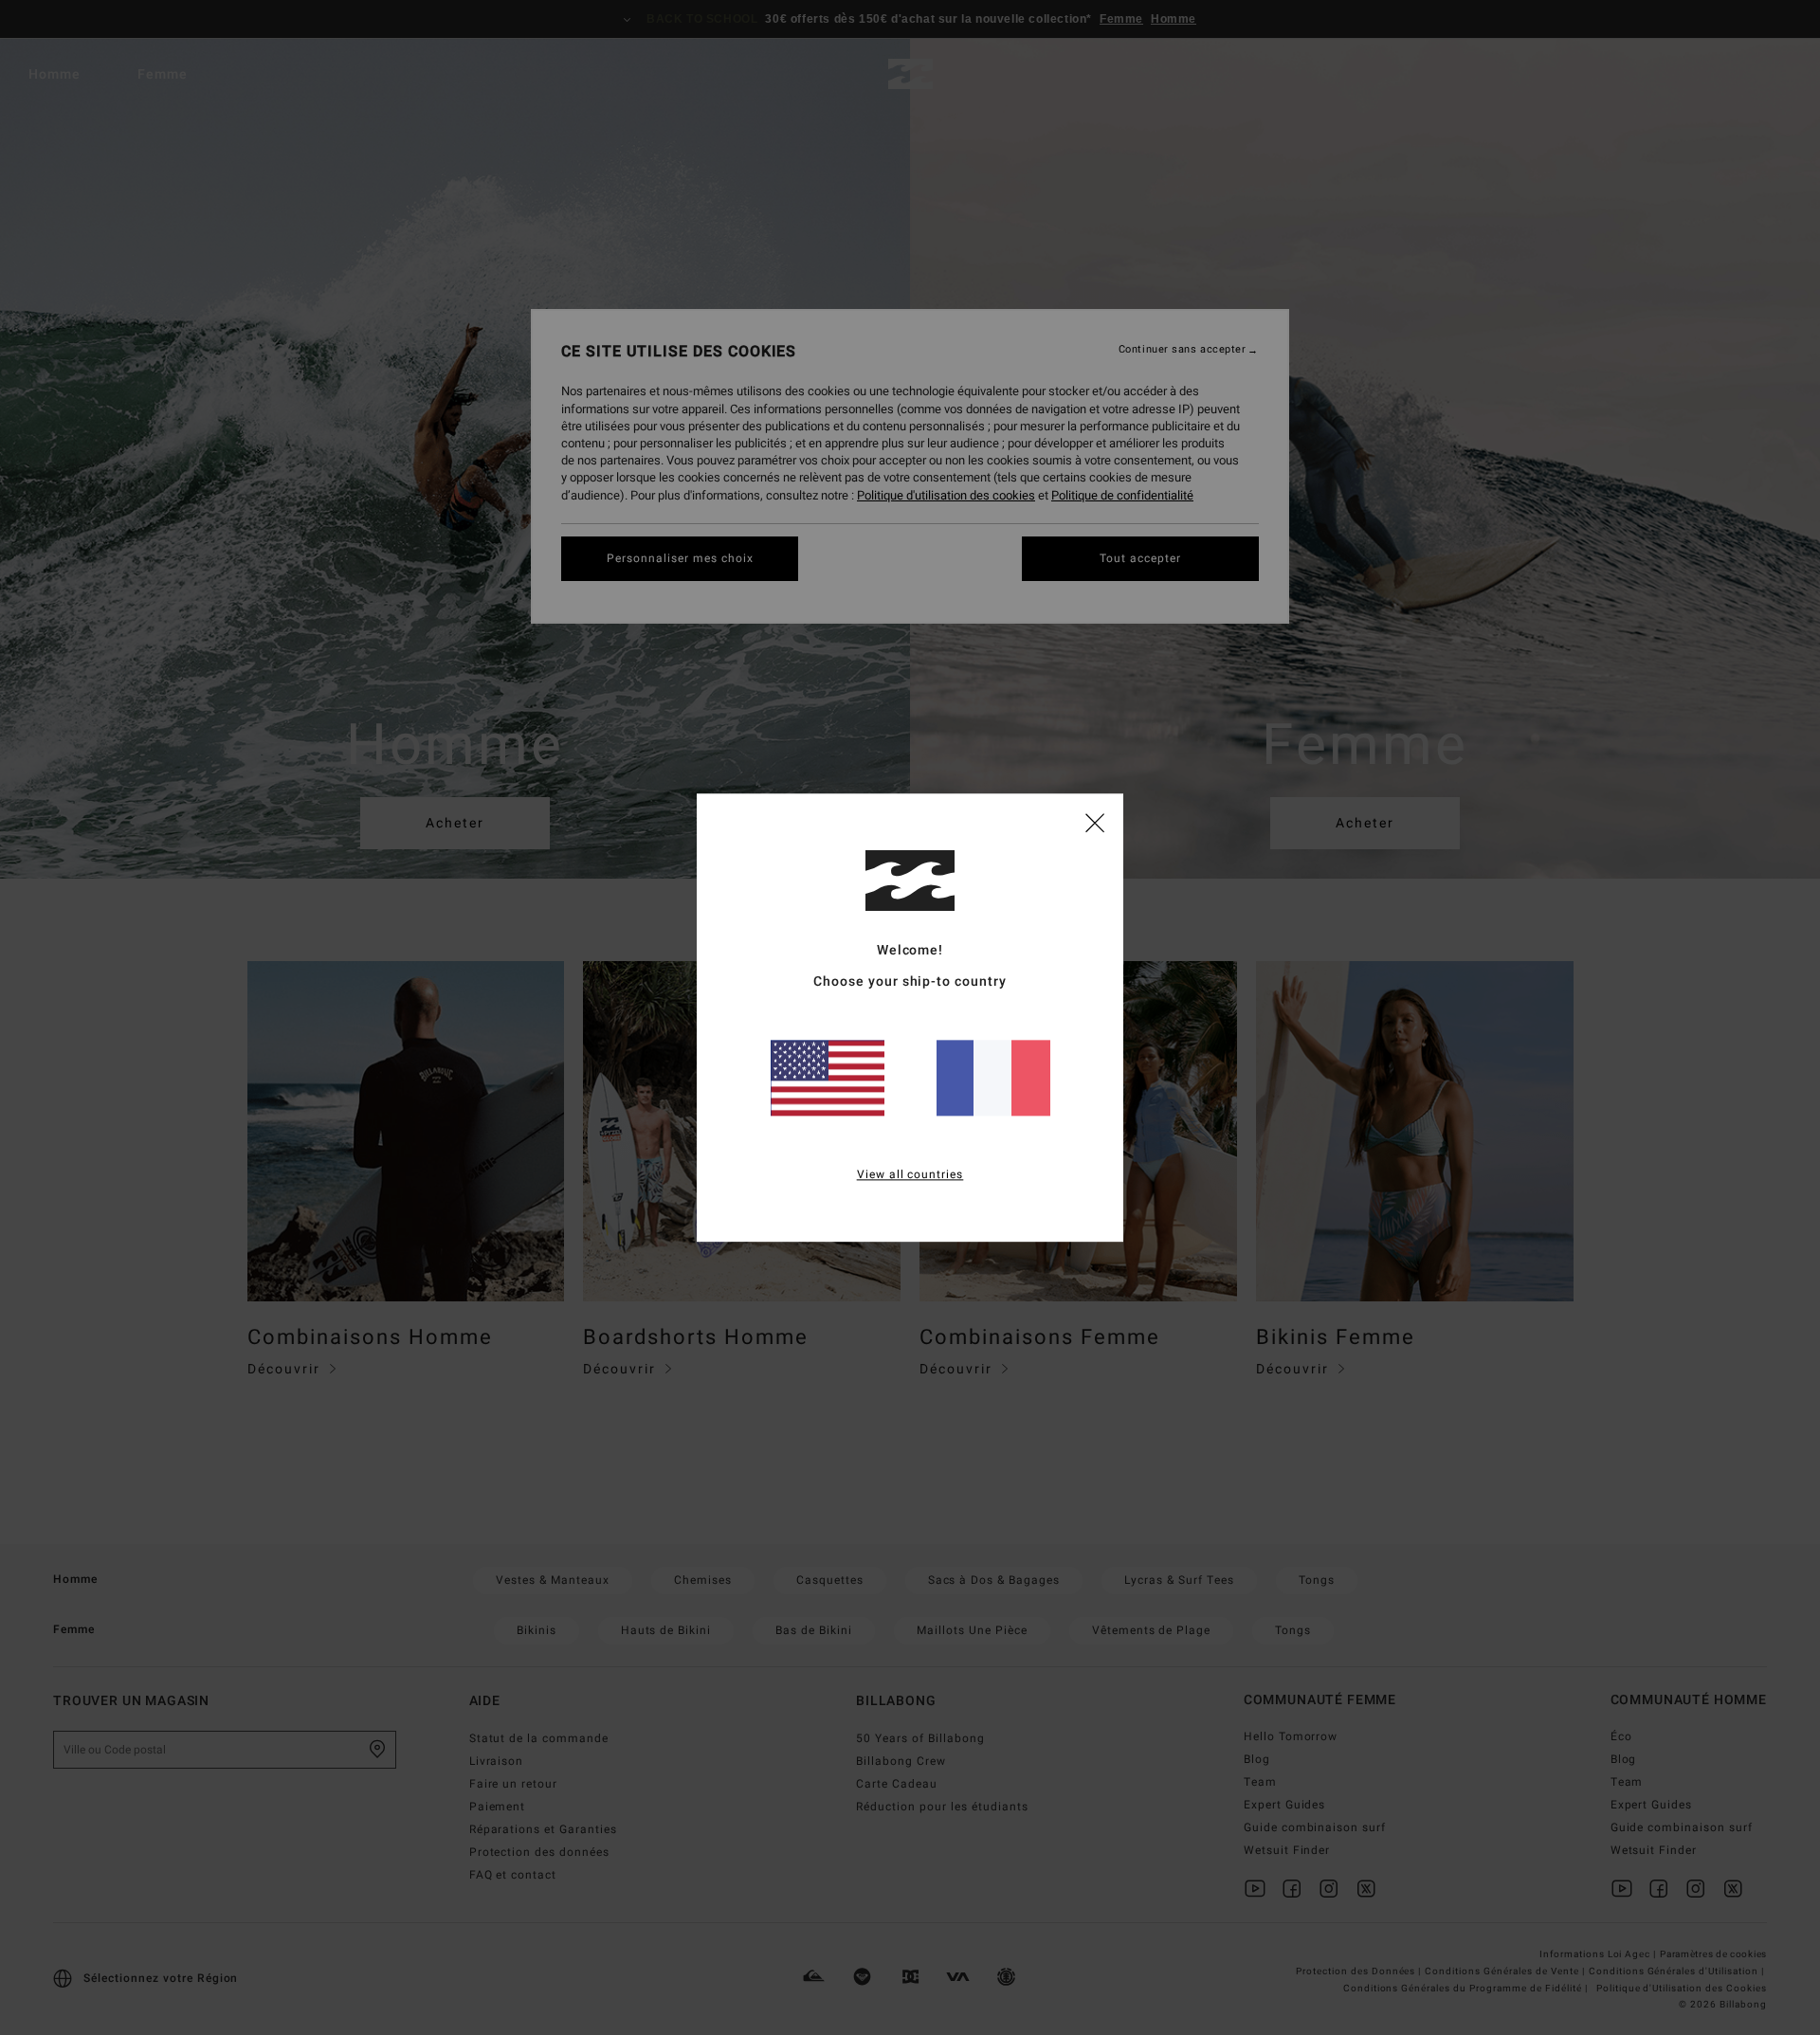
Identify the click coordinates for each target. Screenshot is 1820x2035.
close (1095, 822)
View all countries (910, 1174)
